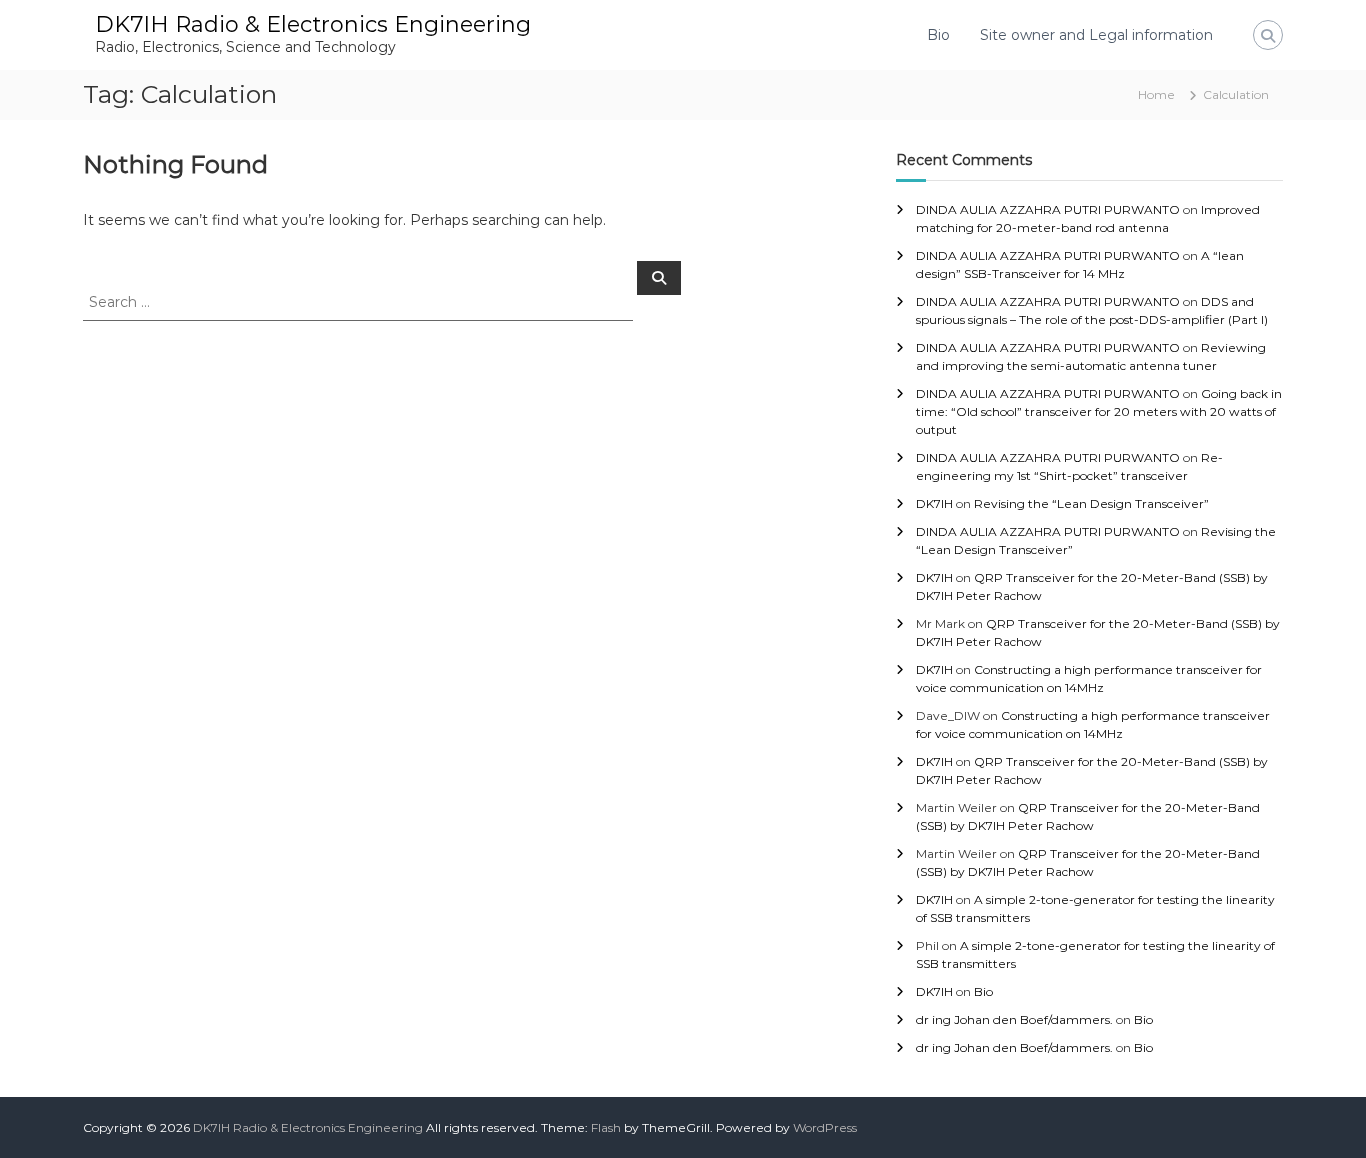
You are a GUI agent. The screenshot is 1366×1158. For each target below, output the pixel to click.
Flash (606, 1127)
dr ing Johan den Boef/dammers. (1014, 1019)
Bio (938, 35)
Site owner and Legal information (1096, 35)
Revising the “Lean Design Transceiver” (1091, 503)
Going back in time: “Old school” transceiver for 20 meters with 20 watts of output (1099, 411)
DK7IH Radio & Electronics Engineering (313, 24)
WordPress (825, 1127)
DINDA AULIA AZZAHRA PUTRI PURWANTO (1048, 209)
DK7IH (934, 503)
